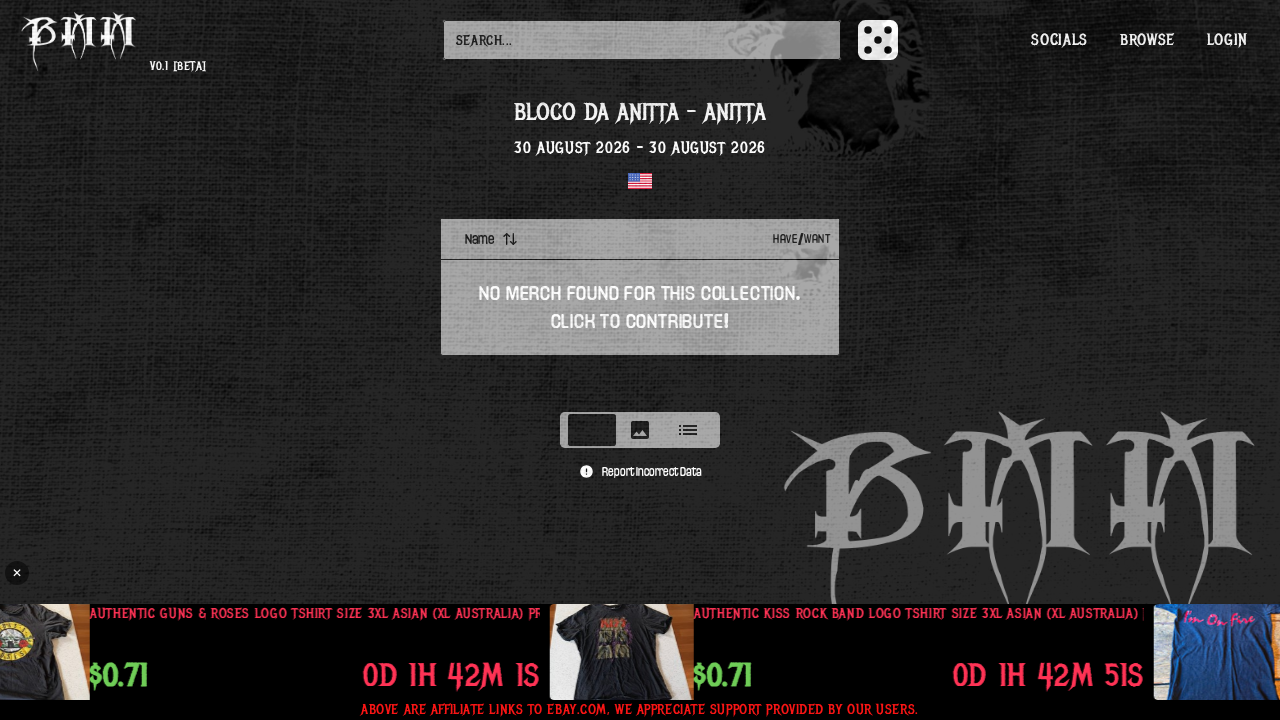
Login (1227, 40)
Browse (1147, 40)
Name (479, 239)
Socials (1059, 40)
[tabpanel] (640, 309)
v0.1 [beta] (178, 66)
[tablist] (640, 430)
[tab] (592, 430)
